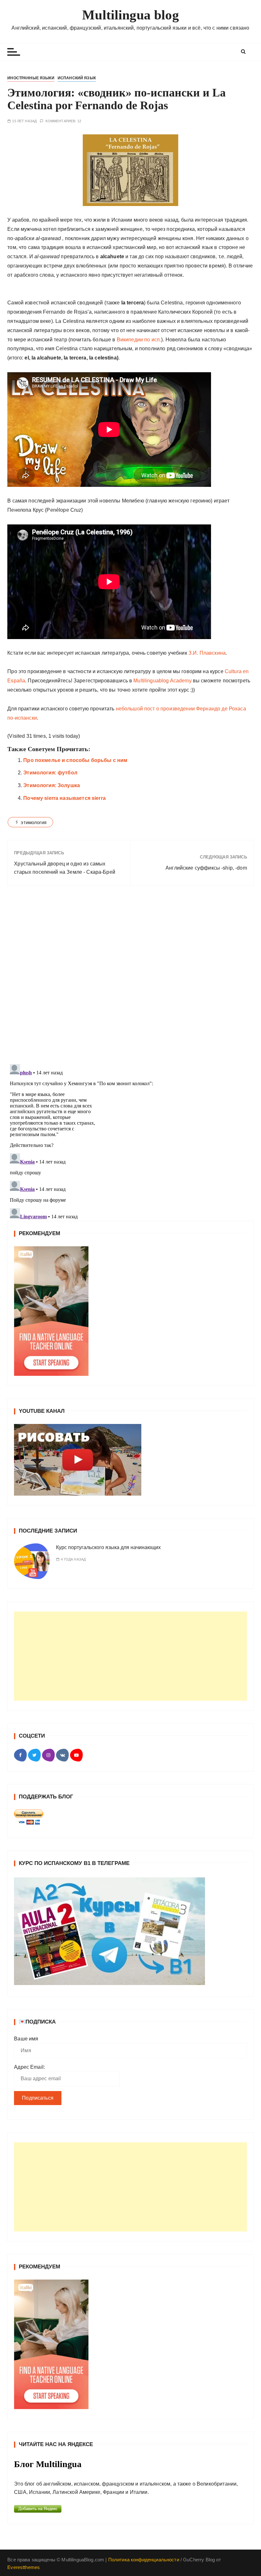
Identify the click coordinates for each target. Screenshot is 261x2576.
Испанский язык (77, 78)
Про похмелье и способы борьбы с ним (75, 760)
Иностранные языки (31, 78)
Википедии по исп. (139, 340)
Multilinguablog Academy (162, 681)
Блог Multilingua (48, 2464)
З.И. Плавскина (207, 653)
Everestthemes (24, 2567)
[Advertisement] (130, 1656)
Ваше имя (26, 2039)
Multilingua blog (130, 15)
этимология (34, 822)
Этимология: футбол (50, 773)
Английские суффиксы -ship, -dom (206, 868)
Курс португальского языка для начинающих (108, 1547)
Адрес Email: (29, 2067)
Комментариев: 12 (63, 121)
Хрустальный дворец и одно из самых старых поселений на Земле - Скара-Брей (65, 868)
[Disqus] (130, 978)
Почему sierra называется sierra (64, 798)
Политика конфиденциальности (144, 2560)
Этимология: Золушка (52, 785)
